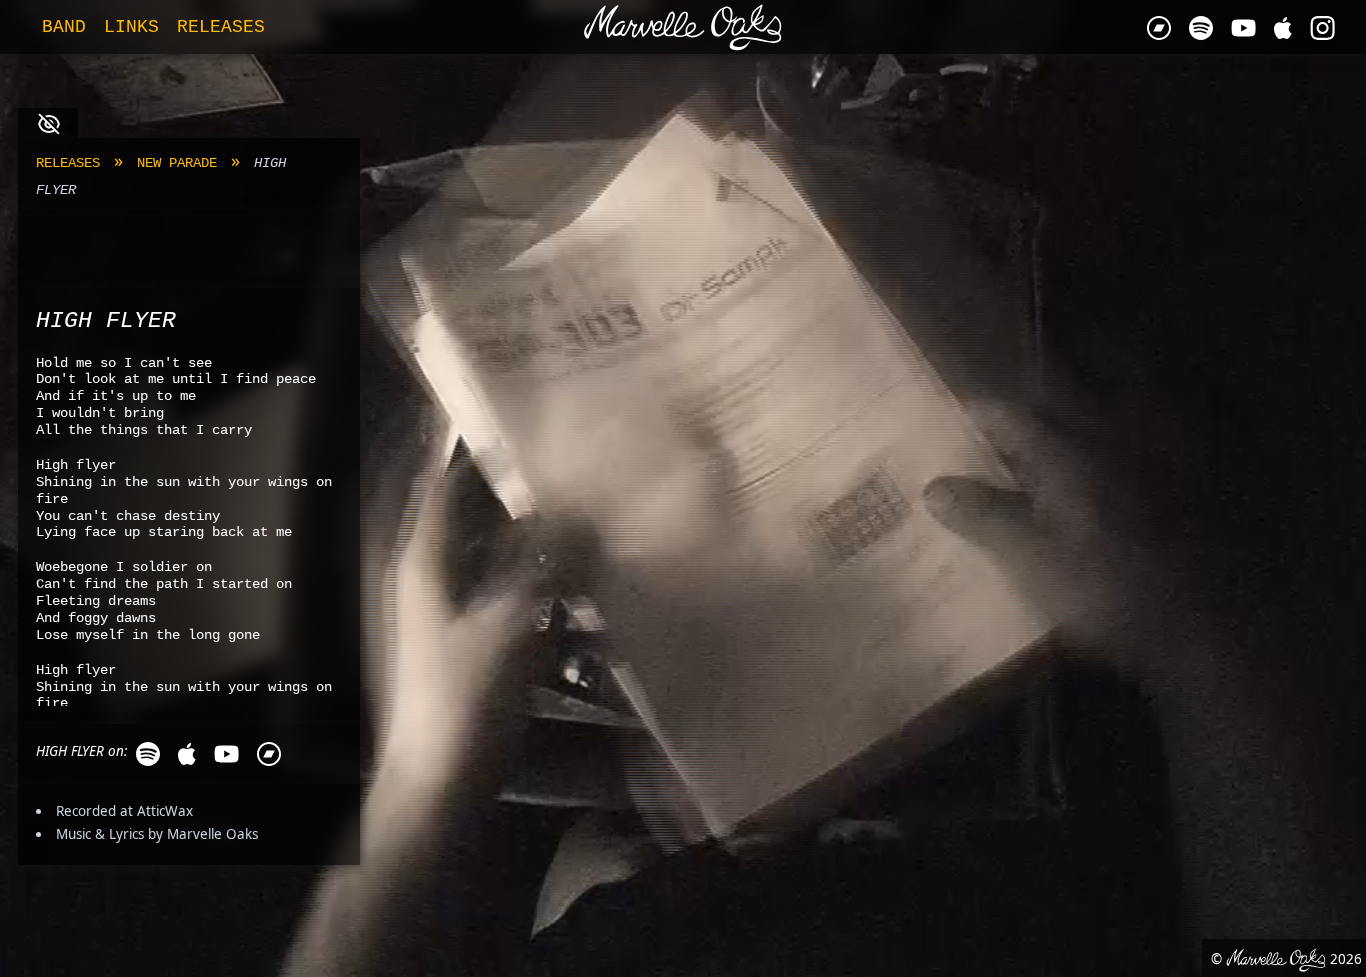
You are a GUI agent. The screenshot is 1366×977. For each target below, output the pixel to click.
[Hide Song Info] (48, 123)
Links (131, 27)
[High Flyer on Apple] (187, 754)
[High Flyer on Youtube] (226, 754)
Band (64, 27)
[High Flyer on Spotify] (148, 754)
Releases (68, 163)
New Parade (177, 163)
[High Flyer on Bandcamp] (269, 754)
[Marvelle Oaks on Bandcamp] (1159, 28)
